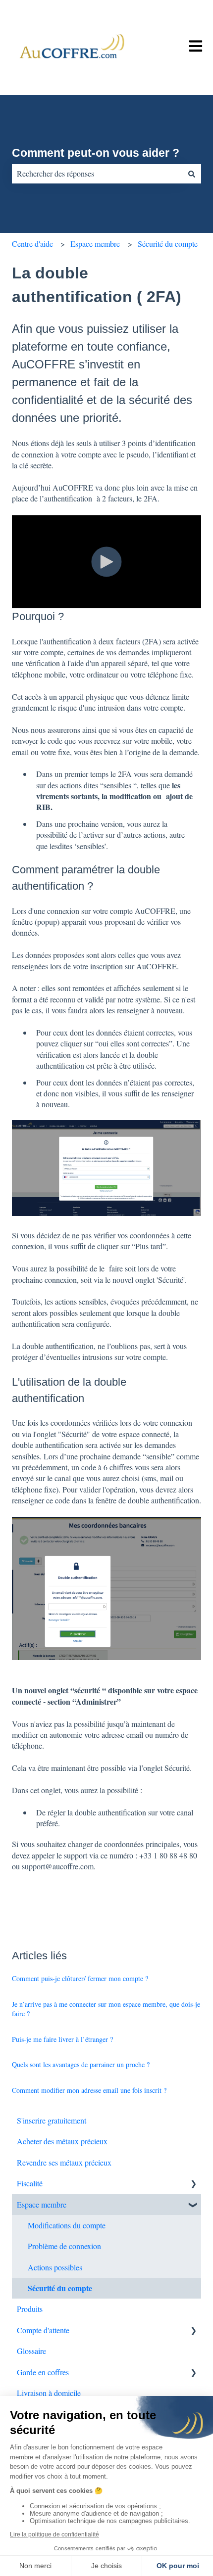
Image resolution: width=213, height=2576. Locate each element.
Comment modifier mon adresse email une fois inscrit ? (89, 2090)
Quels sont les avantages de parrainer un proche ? (81, 2064)
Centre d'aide (32, 244)
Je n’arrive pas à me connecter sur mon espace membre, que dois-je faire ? (106, 2009)
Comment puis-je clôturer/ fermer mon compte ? (80, 1978)
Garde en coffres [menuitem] (43, 2372)
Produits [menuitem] (30, 2309)
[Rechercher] (192, 174)
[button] (193, 2184)
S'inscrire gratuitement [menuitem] (52, 2120)
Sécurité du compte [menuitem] (60, 2288)
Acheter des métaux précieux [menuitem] (62, 2141)
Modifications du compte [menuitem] (67, 2225)
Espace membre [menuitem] (42, 2204)
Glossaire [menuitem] (31, 2351)
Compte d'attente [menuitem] (43, 2330)
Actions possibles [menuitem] (55, 2267)
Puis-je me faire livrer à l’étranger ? (62, 2039)
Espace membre (95, 244)
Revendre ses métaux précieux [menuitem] (64, 2162)
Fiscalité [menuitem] (30, 2183)
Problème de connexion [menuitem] (64, 2246)
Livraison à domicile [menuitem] (49, 2393)
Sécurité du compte (168, 244)
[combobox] (97, 174)
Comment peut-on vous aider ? (96, 153)
